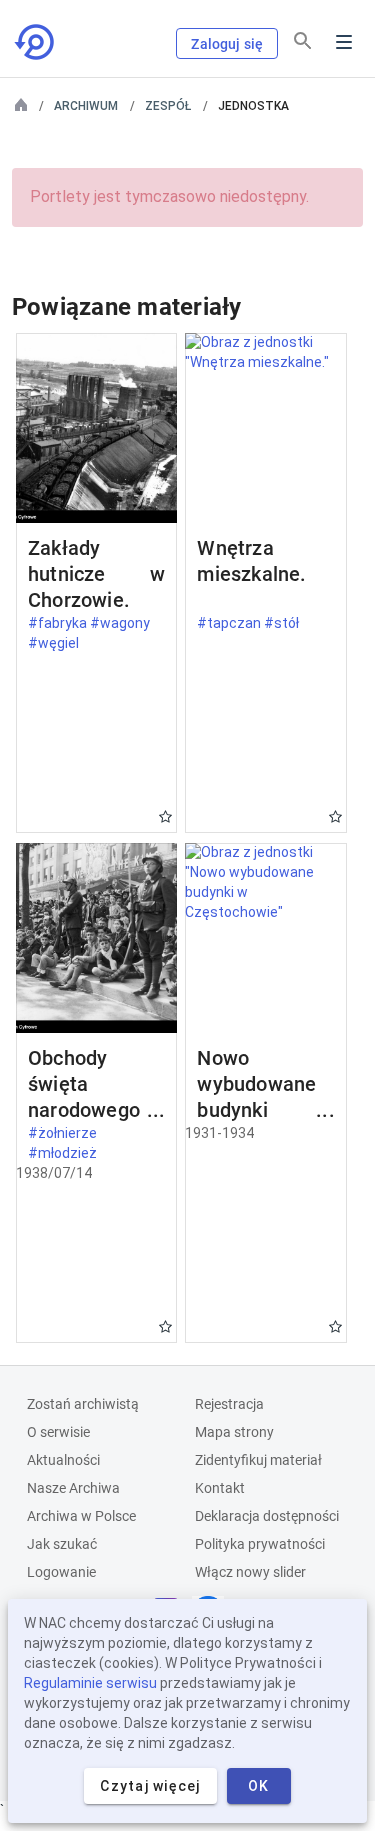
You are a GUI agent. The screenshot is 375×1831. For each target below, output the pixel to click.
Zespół (168, 106)
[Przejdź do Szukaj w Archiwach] (36, 42)
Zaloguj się (227, 44)
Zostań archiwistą (83, 1404)
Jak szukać (62, 1544)
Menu (344, 42)
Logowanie (61, 1572)
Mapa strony (234, 1432)
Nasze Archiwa (73, 1488)
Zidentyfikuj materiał (258, 1460)
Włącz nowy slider (250, 1572)
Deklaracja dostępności (267, 1516)
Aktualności (63, 1460)
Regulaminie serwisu (90, 1683)
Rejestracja (229, 1404)
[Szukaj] (303, 41)
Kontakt (220, 1488)
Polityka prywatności (260, 1544)
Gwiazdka (165, 816)
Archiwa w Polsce (81, 1516)
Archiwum (86, 106)
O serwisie (58, 1432)
